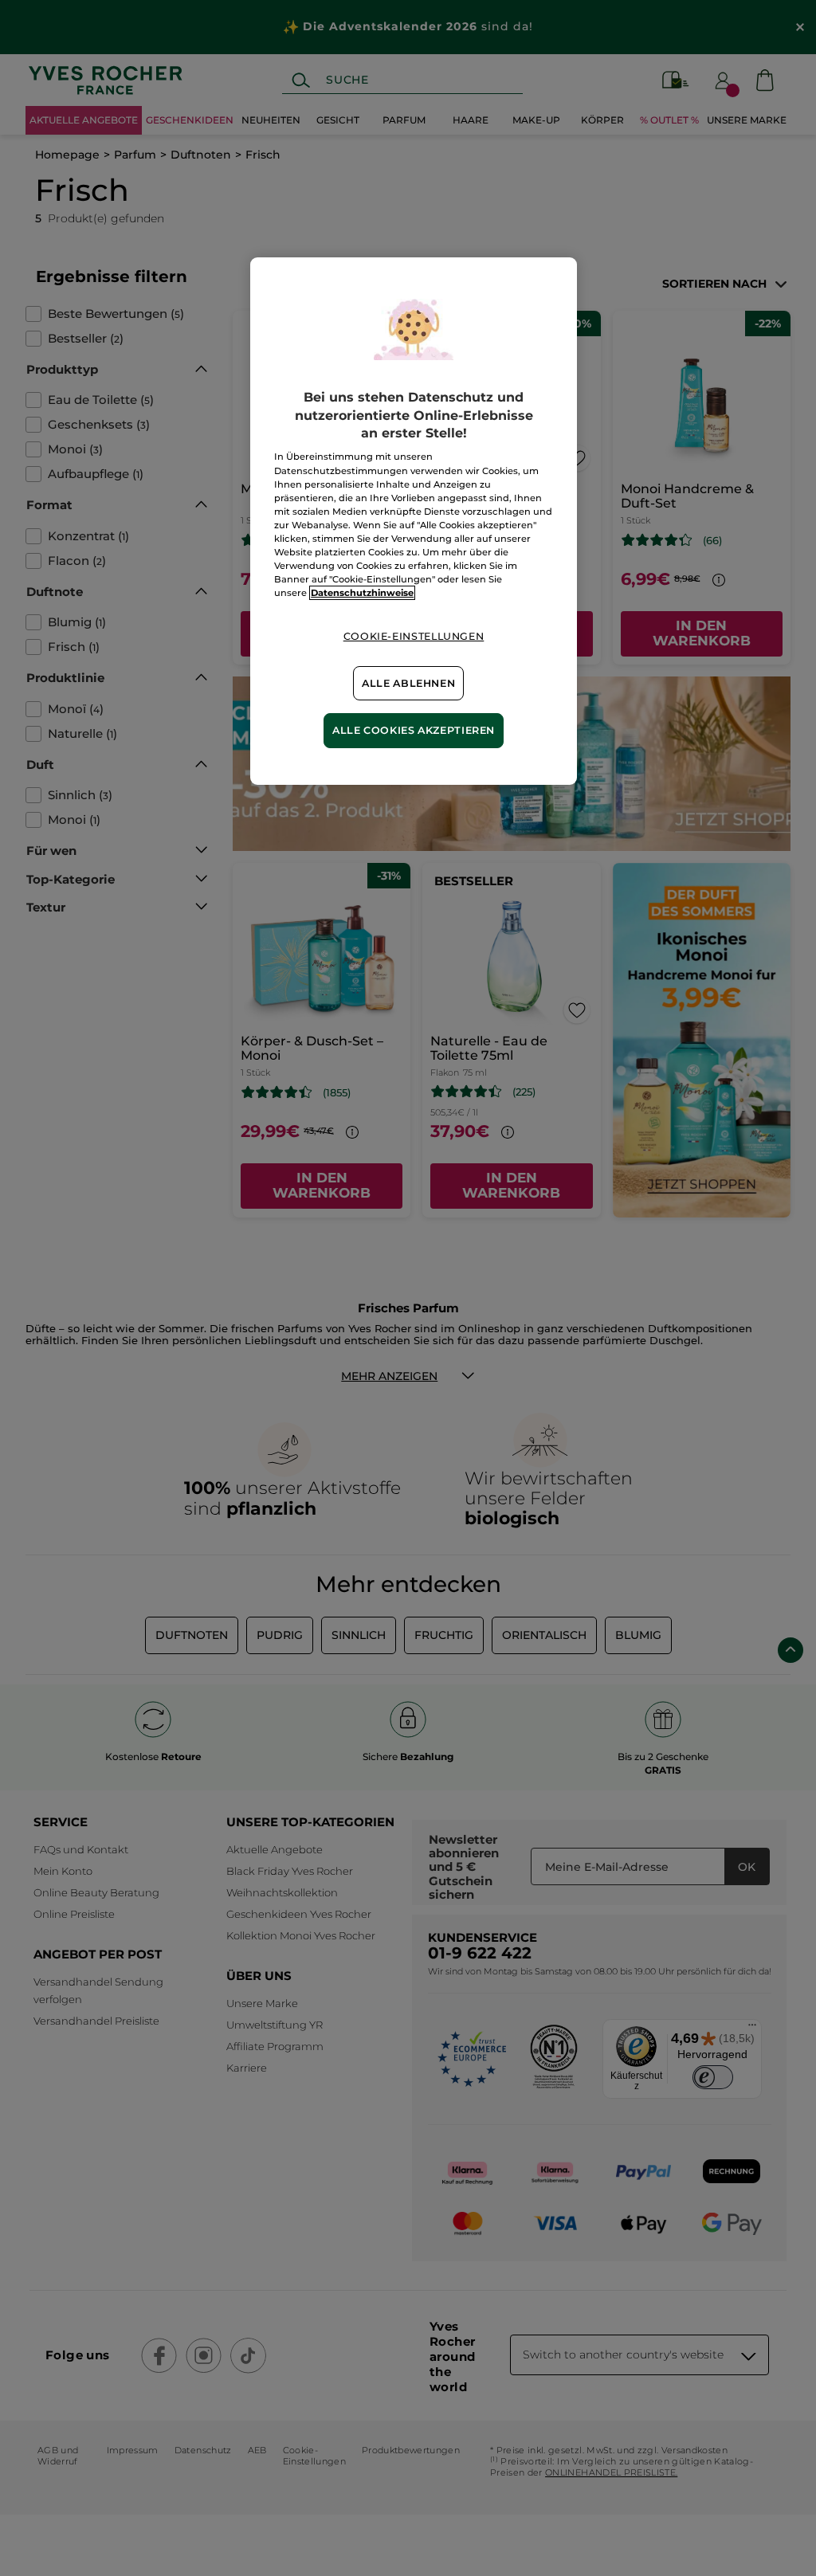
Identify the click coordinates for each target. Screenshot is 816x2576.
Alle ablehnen (408, 683)
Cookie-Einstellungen (414, 636)
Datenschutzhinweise (362, 593)
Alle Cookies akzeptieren (414, 730)
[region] (414, 521)
